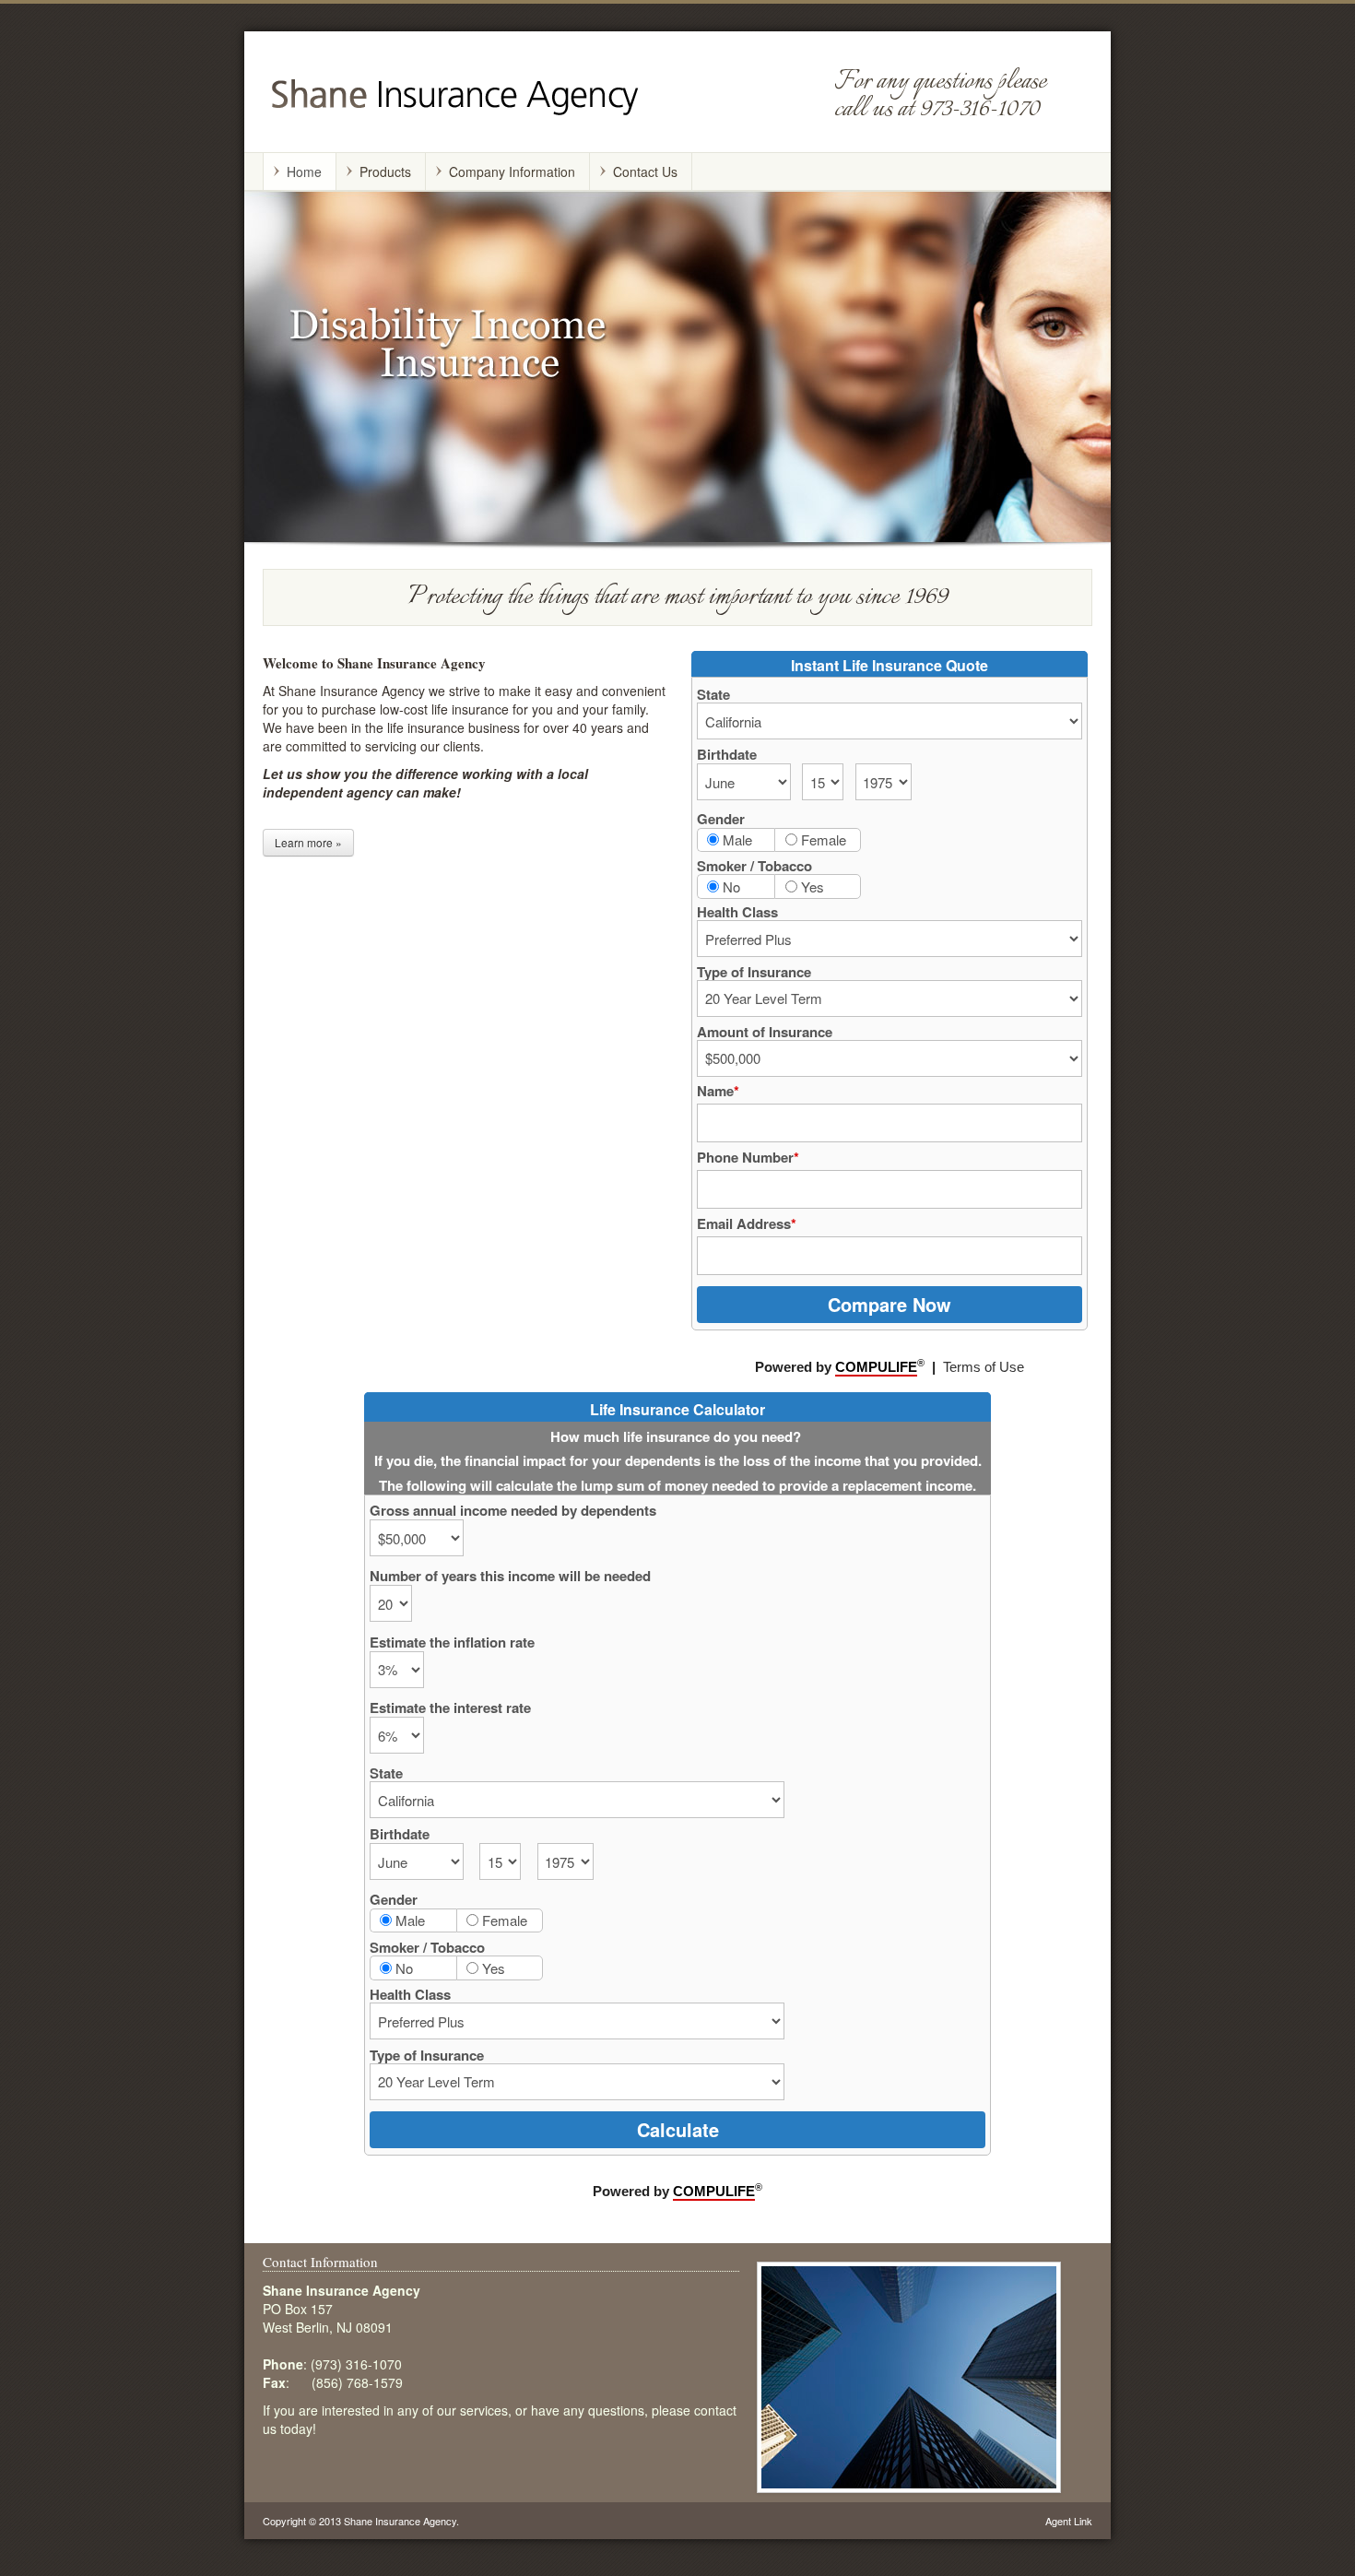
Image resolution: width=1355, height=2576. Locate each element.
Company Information (512, 171)
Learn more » (308, 842)
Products (385, 171)
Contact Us (645, 171)
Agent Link (1069, 2521)
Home (304, 171)
